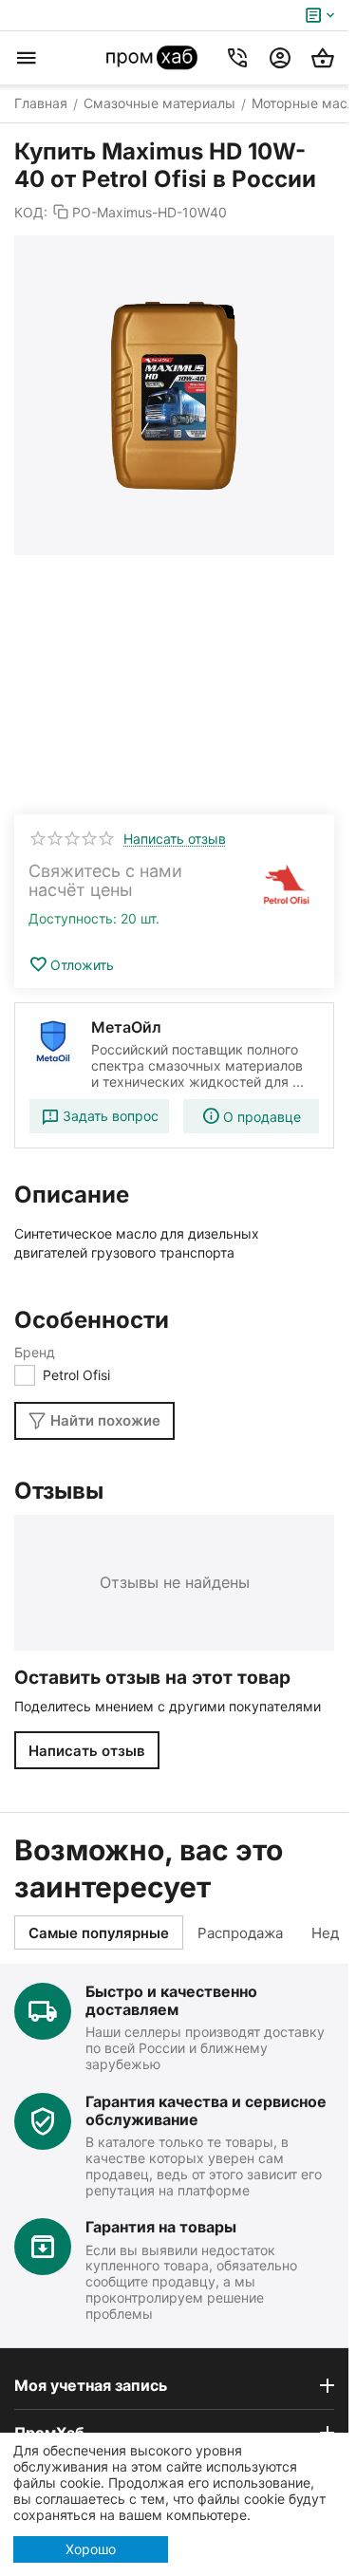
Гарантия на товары (161, 2227)
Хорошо (91, 2549)
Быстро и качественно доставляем (171, 2000)
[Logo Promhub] (152, 58)
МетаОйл (126, 1027)
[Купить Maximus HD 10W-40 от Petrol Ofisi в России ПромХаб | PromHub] (174, 395)
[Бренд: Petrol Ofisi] (287, 886)
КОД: (31, 212)
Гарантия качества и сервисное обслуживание (206, 2110)
